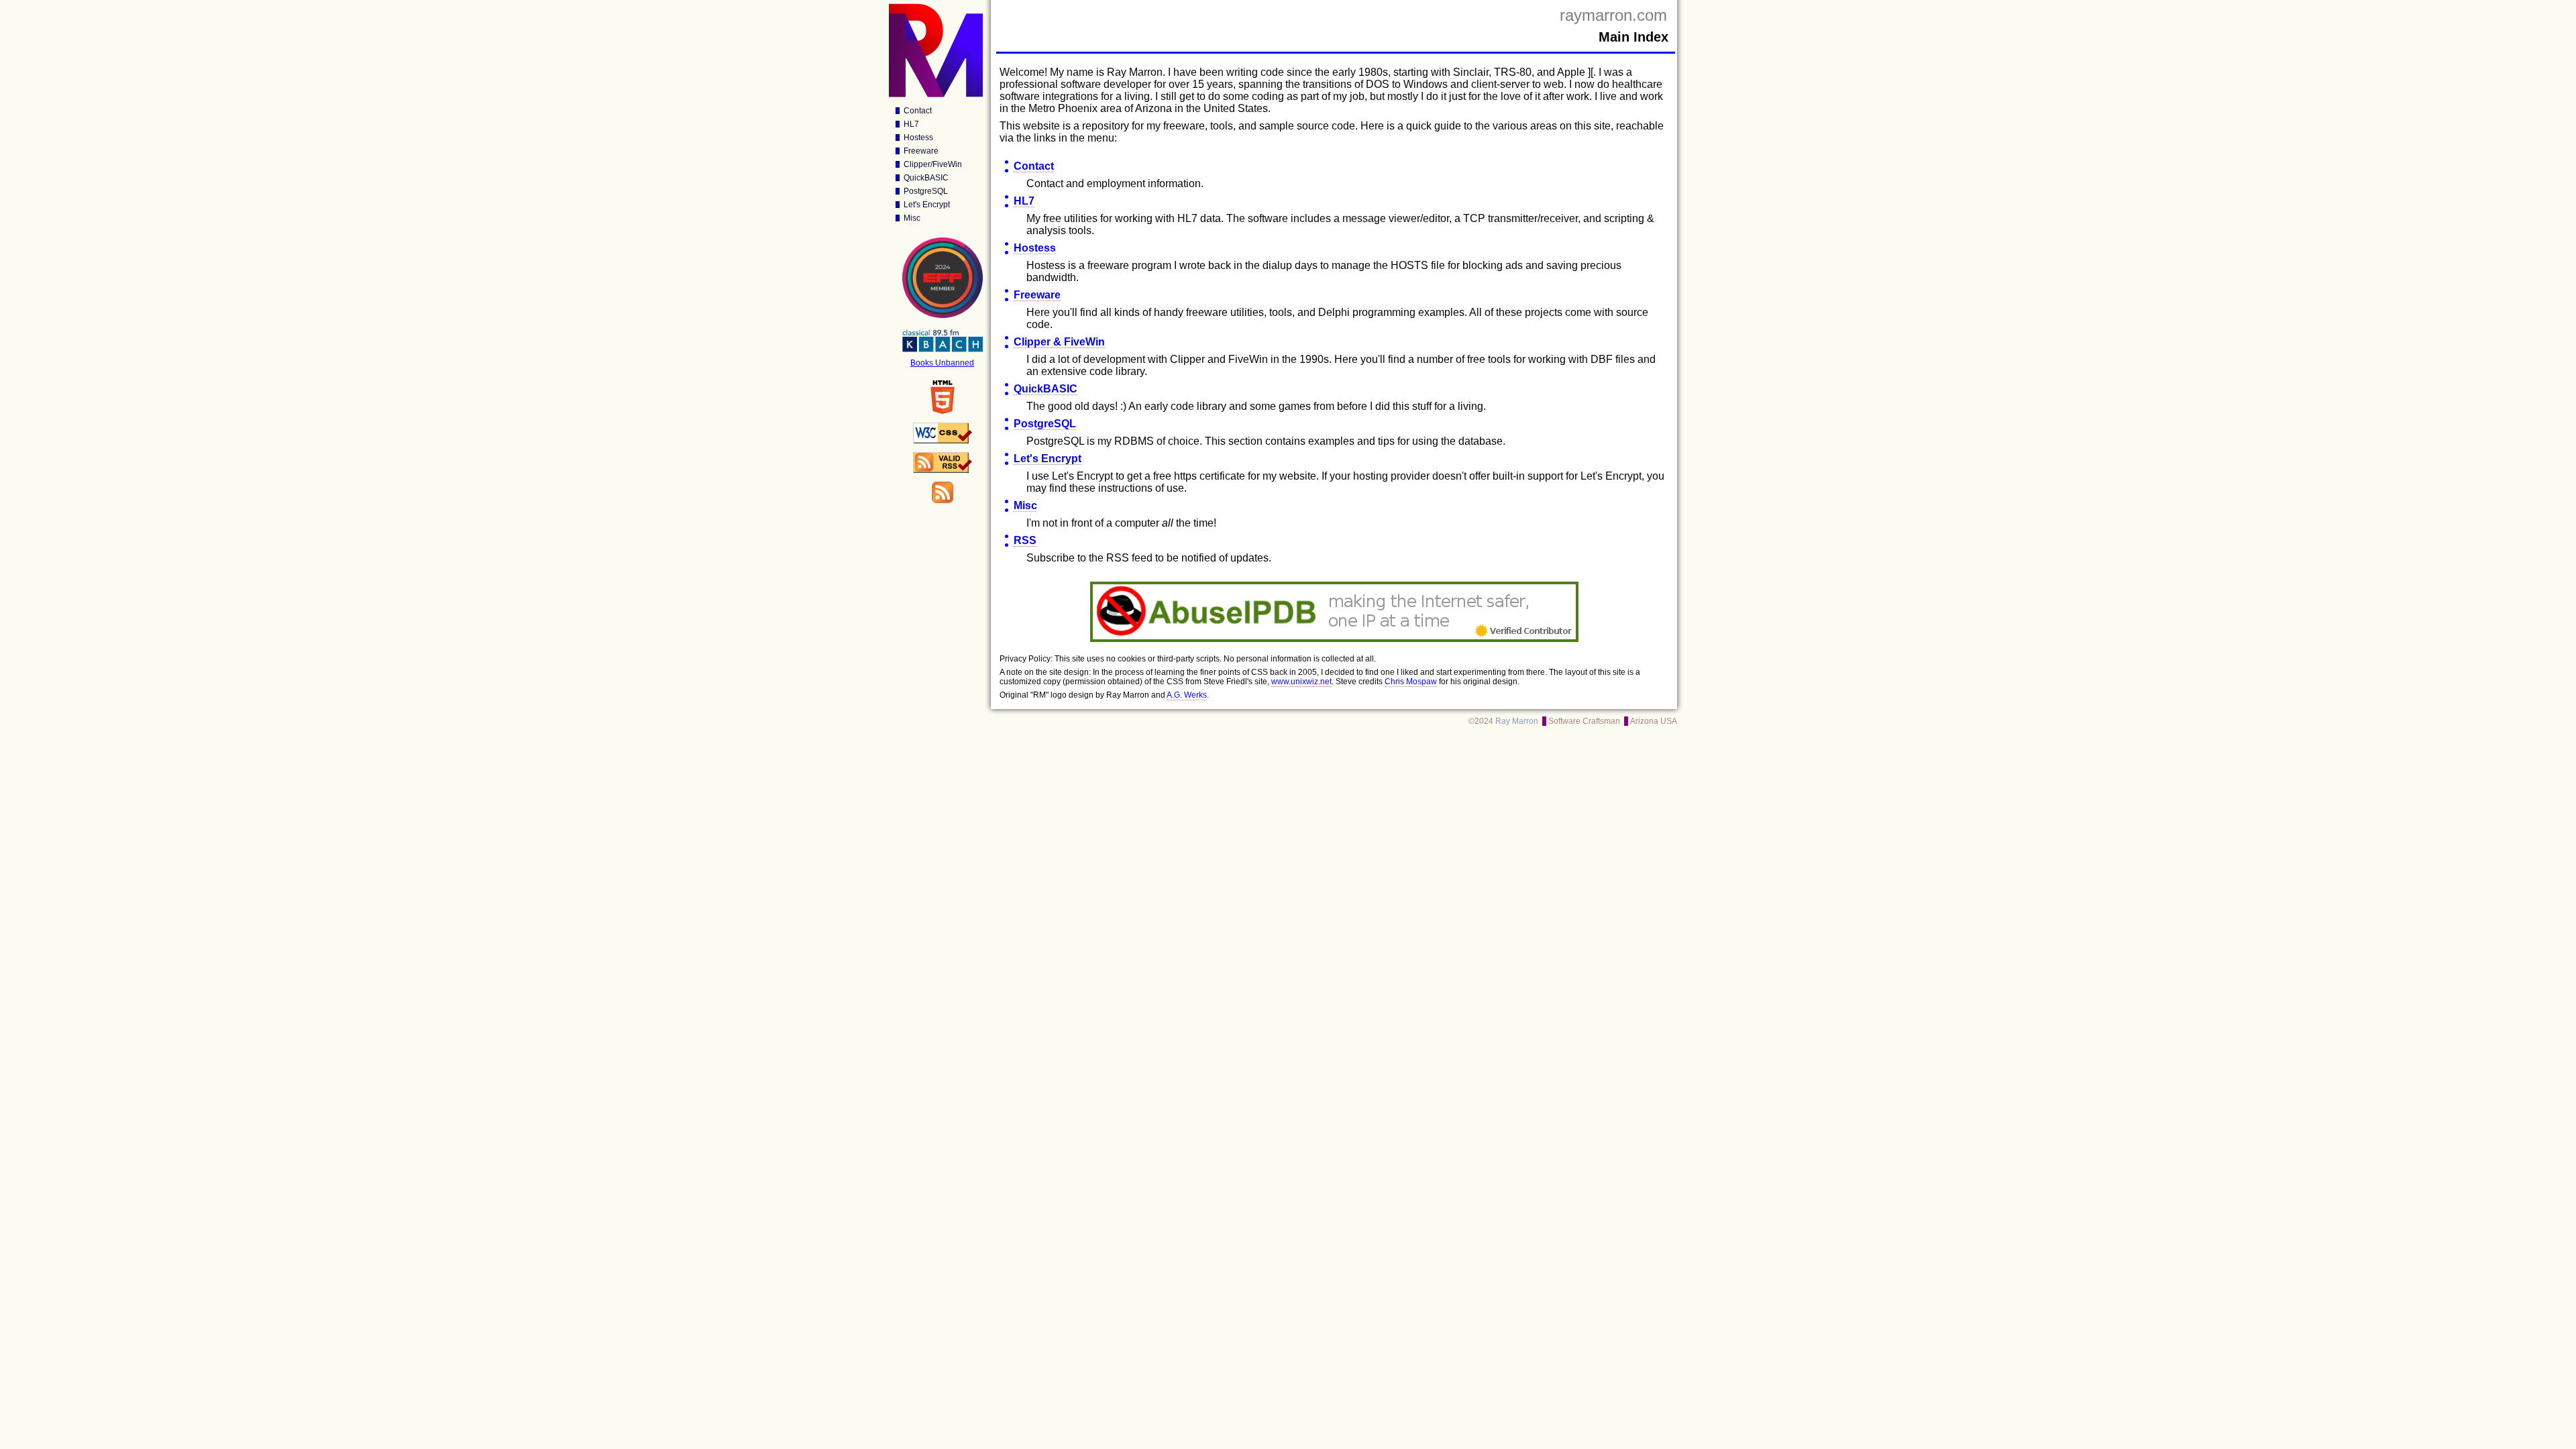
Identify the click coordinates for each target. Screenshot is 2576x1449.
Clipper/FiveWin (933, 164)
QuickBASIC (926, 178)
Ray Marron (1517, 721)
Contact (918, 111)
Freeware (921, 151)
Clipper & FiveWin (1059, 342)
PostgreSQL (926, 191)
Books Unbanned (942, 363)
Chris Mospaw (1411, 682)
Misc (912, 218)
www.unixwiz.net (1301, 682)
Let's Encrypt (927, 205)
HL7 (911, 124)
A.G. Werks (1187, 695)
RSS (1025, 540)
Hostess (918, 138)
